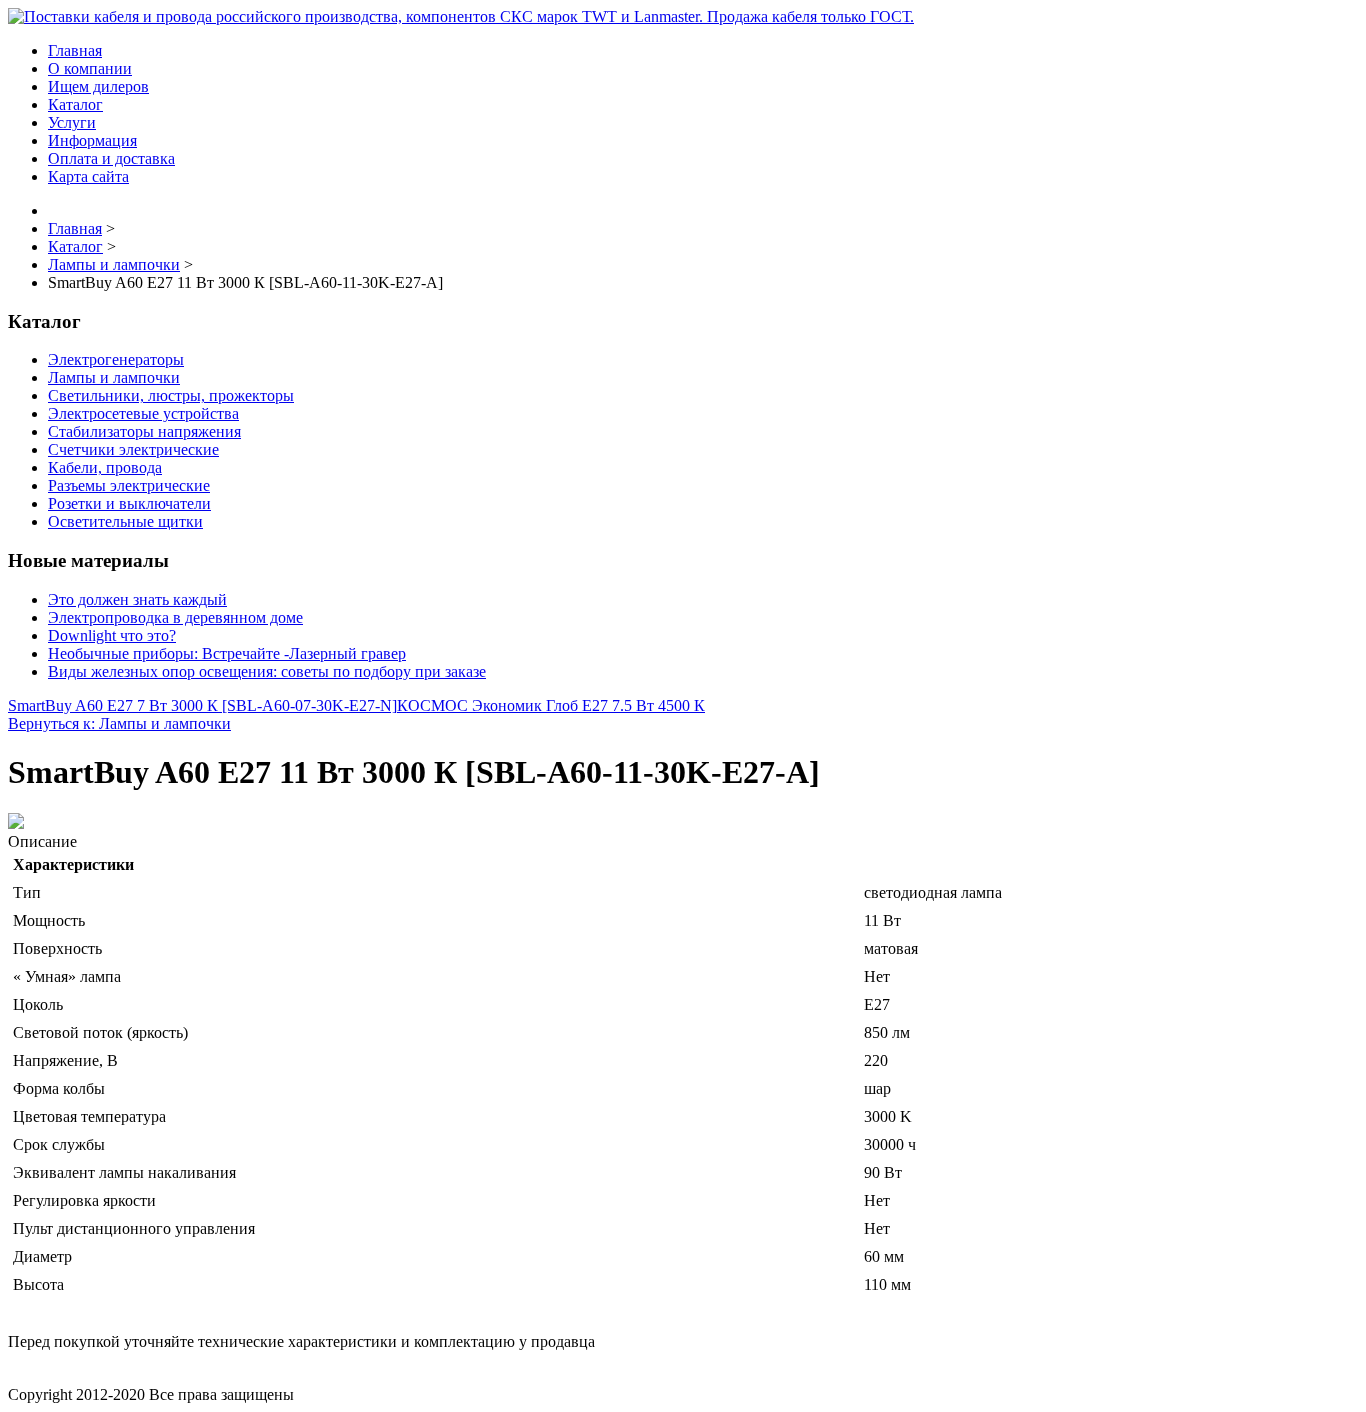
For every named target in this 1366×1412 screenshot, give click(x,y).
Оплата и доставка (111, 158)
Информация (92, 140)
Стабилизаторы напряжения (144, 431)
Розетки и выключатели (129, 503)
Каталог (75, 104)
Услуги (72, 122)
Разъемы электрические (129, 485)
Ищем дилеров (98, 86)
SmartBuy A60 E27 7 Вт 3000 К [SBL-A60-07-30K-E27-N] (202, 705)
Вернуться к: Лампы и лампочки (119, 723)
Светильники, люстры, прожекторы (171, 395)
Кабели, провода (105, 467)
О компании (90, 68)
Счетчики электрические (133, 449)
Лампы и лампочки (114, 377)
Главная (75, 50)
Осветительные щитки (125, 521)
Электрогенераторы (116, 359)
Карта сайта (88, 176)
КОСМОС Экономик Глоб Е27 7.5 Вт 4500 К (551, 705)
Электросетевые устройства (143, 413)
